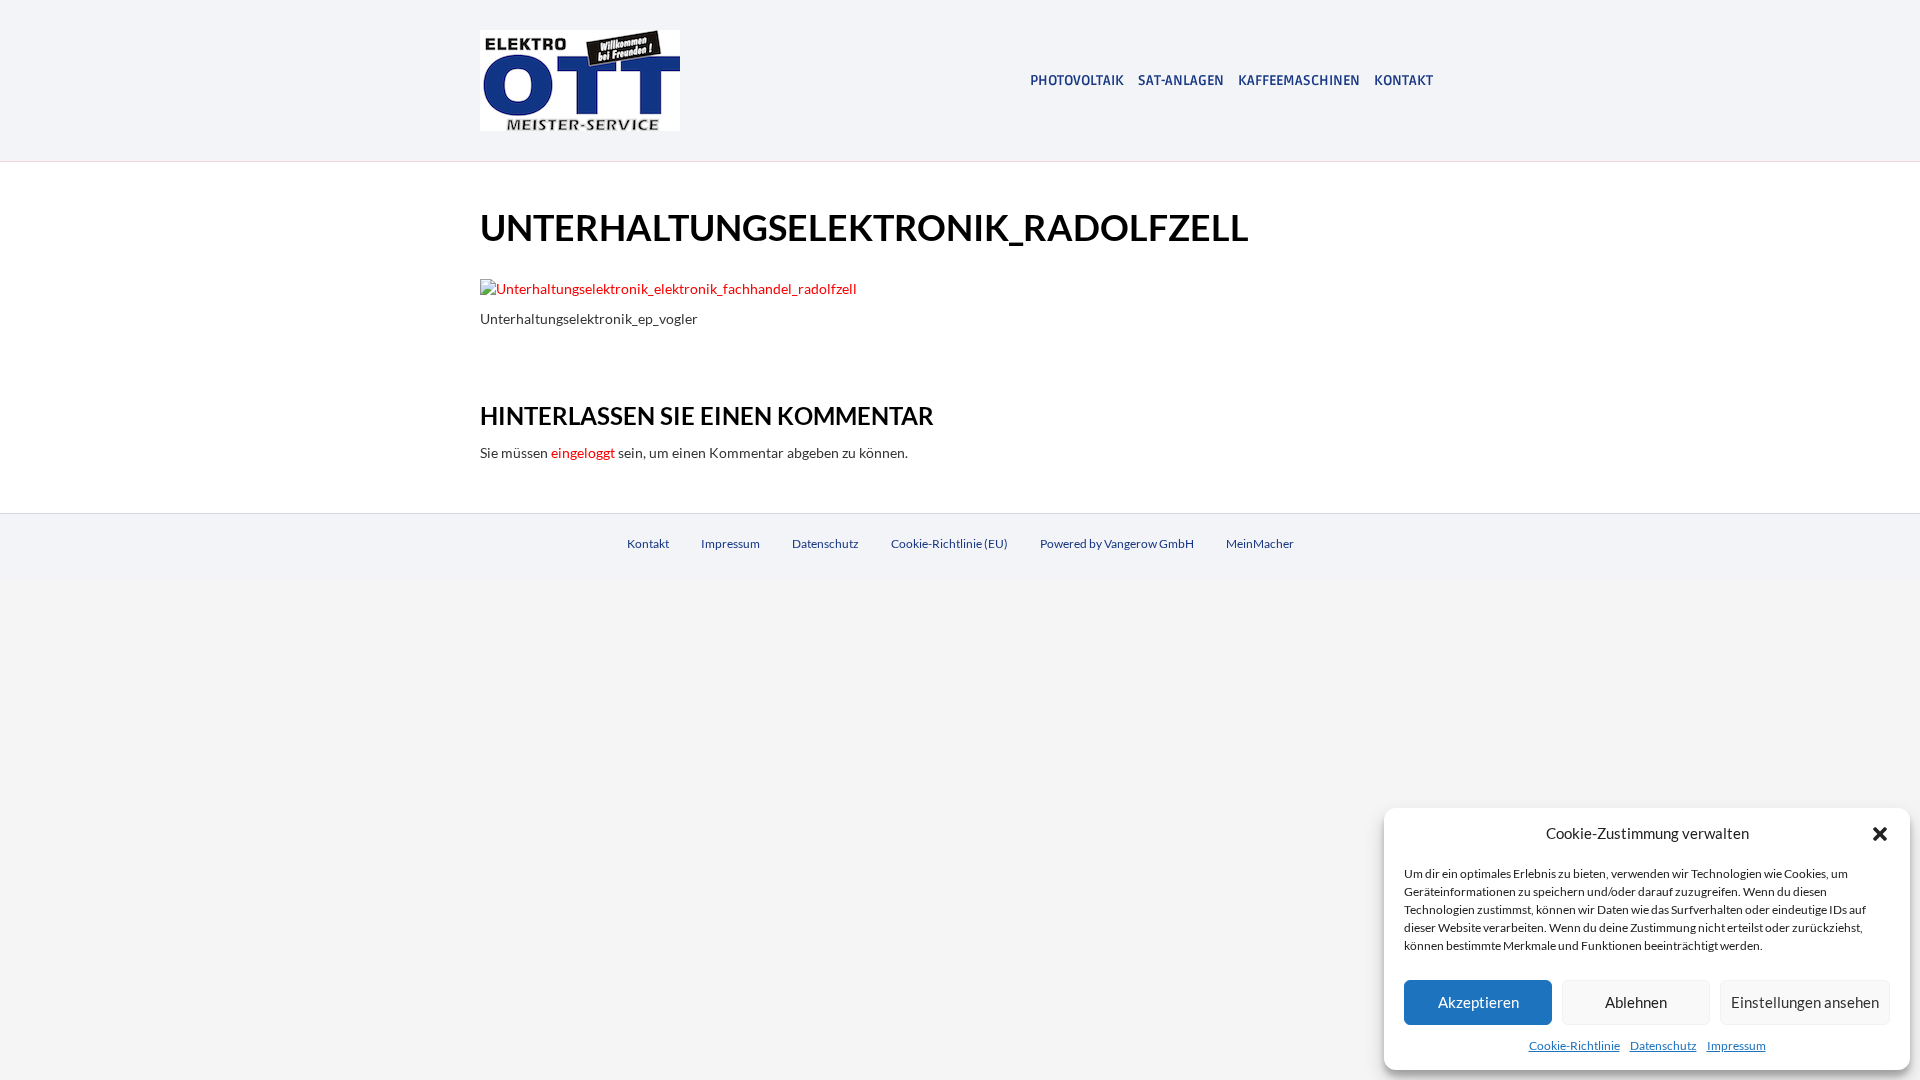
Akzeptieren (1478, 1002)
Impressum (1736, 1045)
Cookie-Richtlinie (1574, 1045)
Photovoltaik (1077, 80)
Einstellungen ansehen (1805, 1002)
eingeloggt (583, 452)
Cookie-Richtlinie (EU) (949, 543)
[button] (1880, 834)
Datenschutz (1663, 1045)
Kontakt (1403, 80)
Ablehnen (1636, 1002)
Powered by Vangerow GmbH (1117, 543)
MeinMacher (1260, 543)
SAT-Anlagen (1181, 80)
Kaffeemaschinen (1299, 80)
